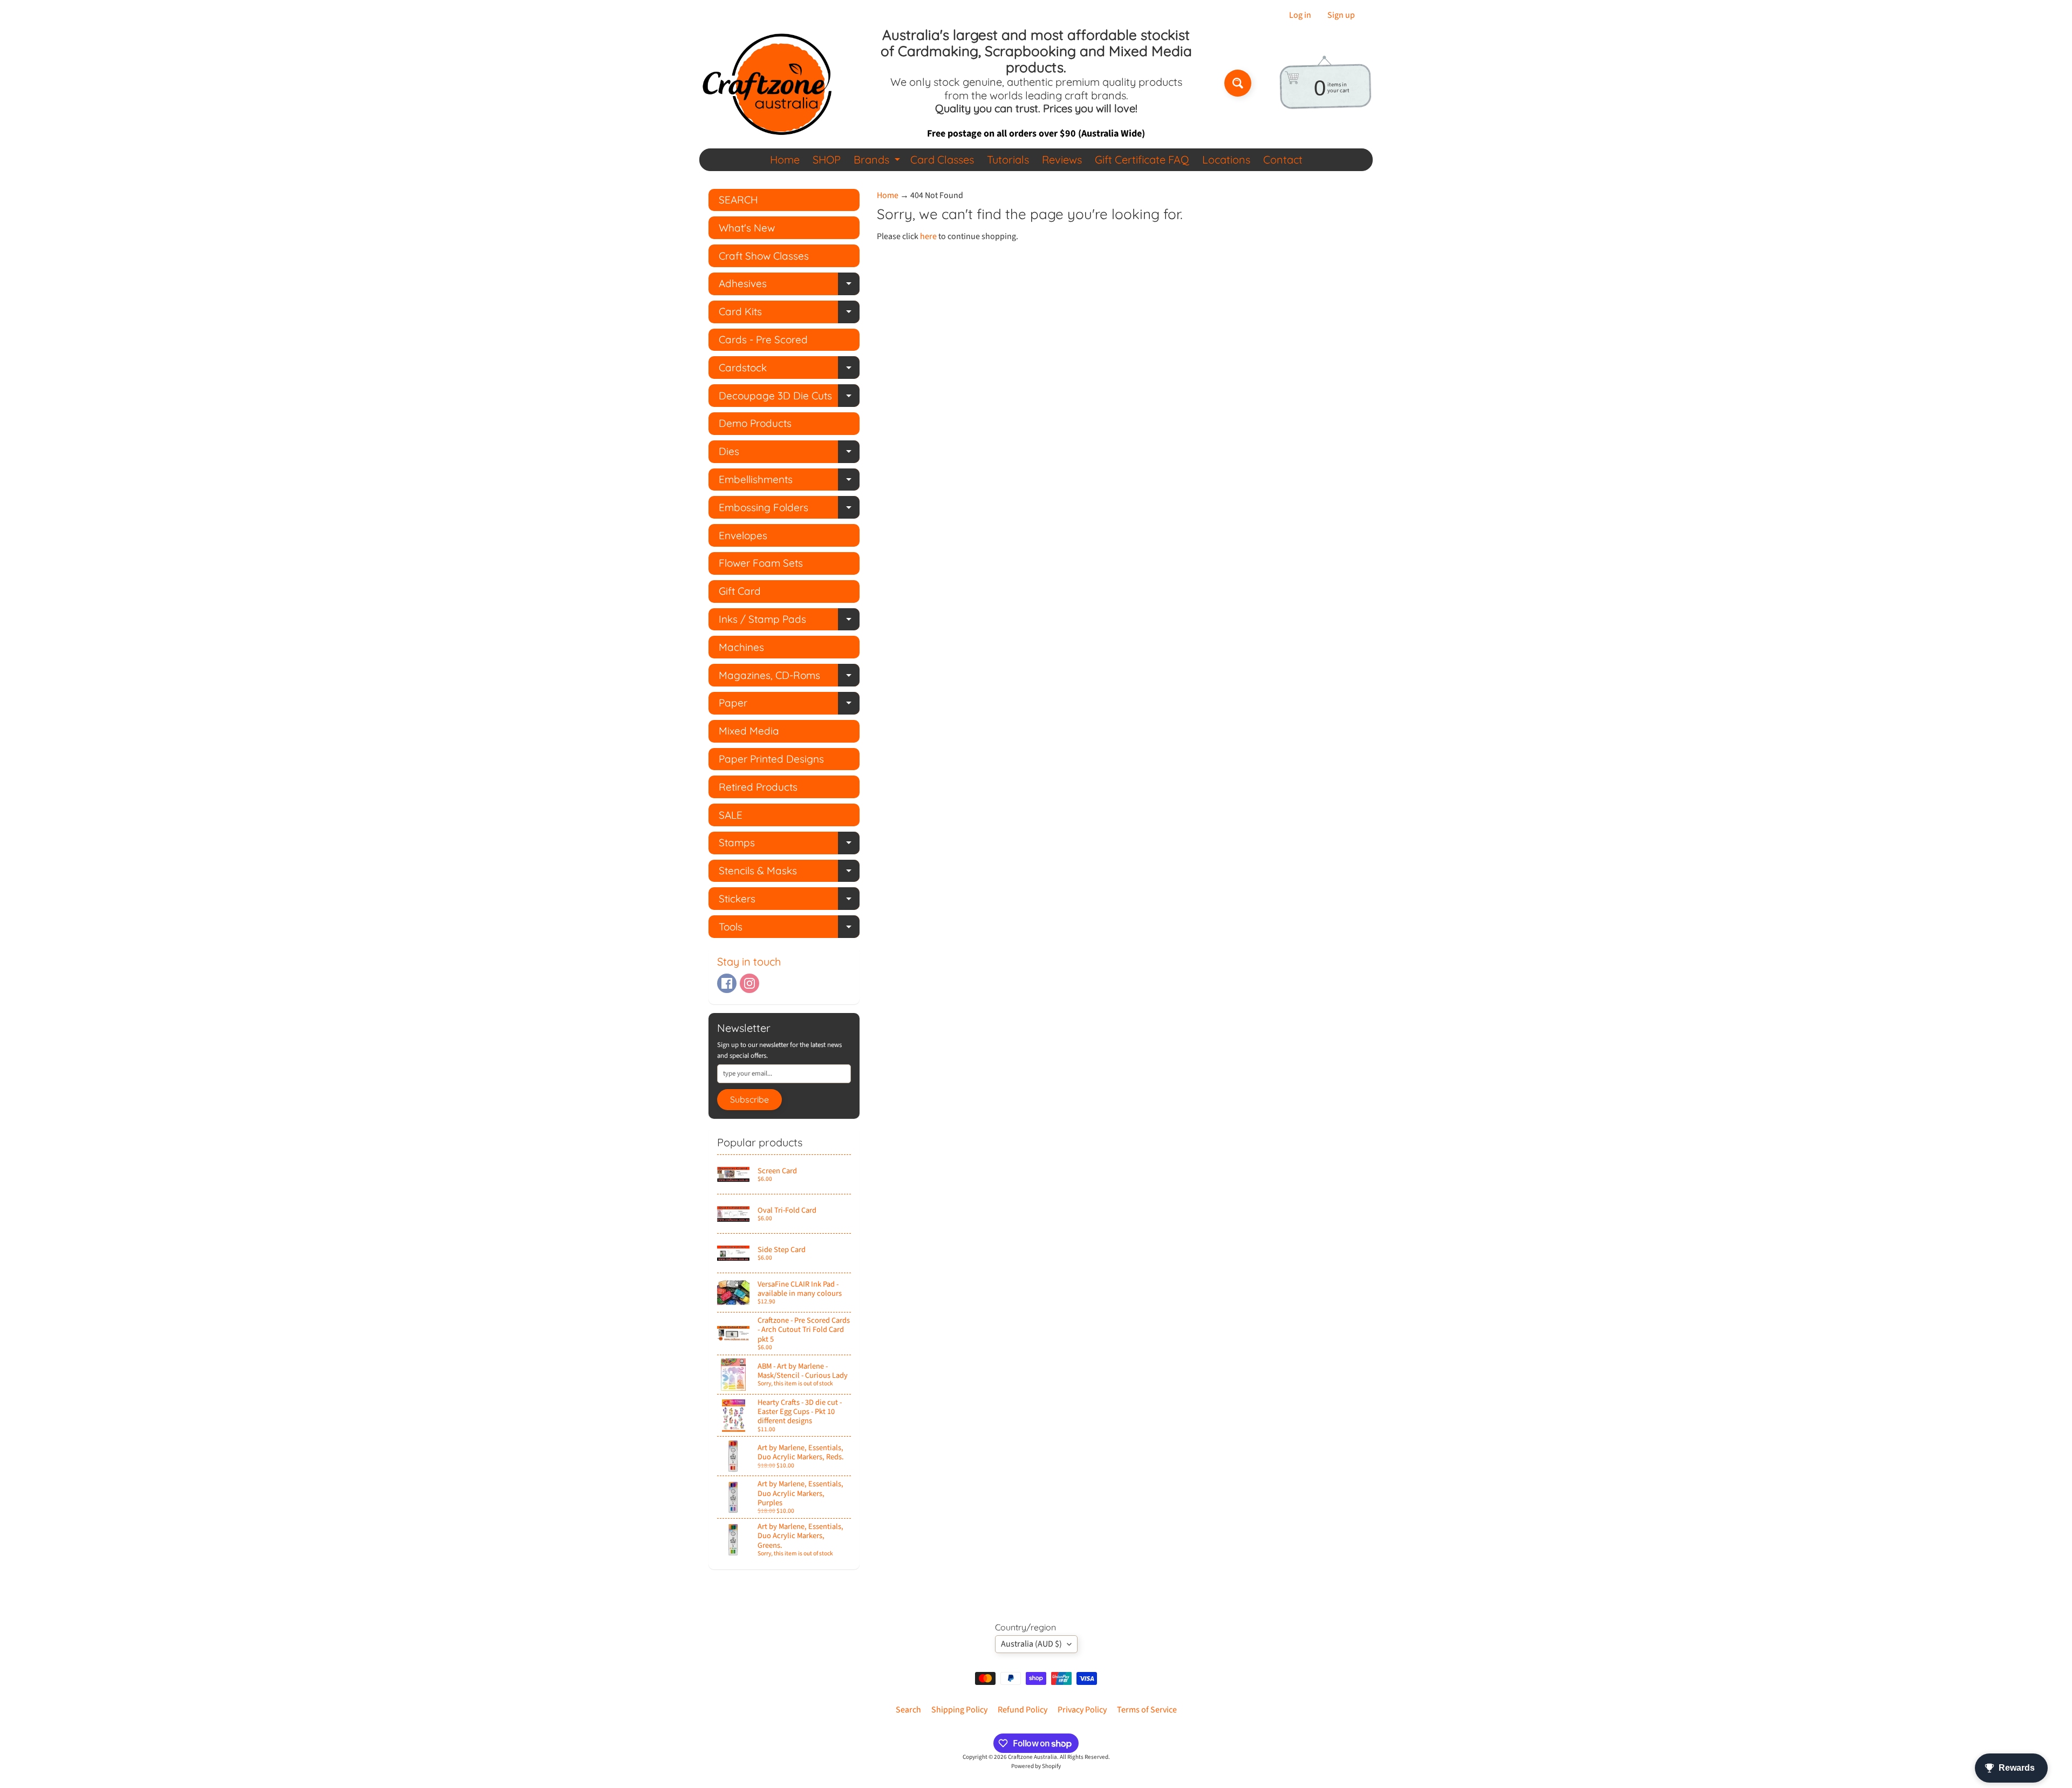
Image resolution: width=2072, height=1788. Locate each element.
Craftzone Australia (1032, 1757)
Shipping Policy (959, 1710)
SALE (731, 815)
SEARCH (738, 200)
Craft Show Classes (764, 256)
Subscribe (749, 1099)
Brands (878, 162)
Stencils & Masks (789, 873)
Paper (789, 705)
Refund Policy (1023, 1710)
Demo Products (755, 423)
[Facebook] (727, 983)
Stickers (789, 901)
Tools (789, 929)
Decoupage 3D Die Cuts (789, 398)
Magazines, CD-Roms (789, 678)
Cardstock (789, 370)
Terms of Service (1147, 1710)
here (928, 236)
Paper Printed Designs (771, 759)
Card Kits (789, 314)
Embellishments (789, 482)
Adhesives (789, 286)
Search (908, 1710)
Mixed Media (749, 731)
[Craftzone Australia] (767, 83)
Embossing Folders (789, 510)
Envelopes (743, 535)
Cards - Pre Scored (763, 339)
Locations (1226, 159)
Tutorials (1008, 159)
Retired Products (758, 787)
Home (785, 159)
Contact (1283, 159)
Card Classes (942, 159)
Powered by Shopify (1036, 1766)
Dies (789, 454)
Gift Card (740, 591)
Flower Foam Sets (761, 563)
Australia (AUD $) (1031, 1644)
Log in (1300, 15)
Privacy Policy (1082, 1710)
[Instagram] (749, 983)
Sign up (1341, 15)
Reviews (1062, 159)
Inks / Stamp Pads (789, 621)
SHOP (827, 159)
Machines (741, 647)
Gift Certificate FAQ (1142, 159)
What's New (747, 228)
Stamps (789, 845)
